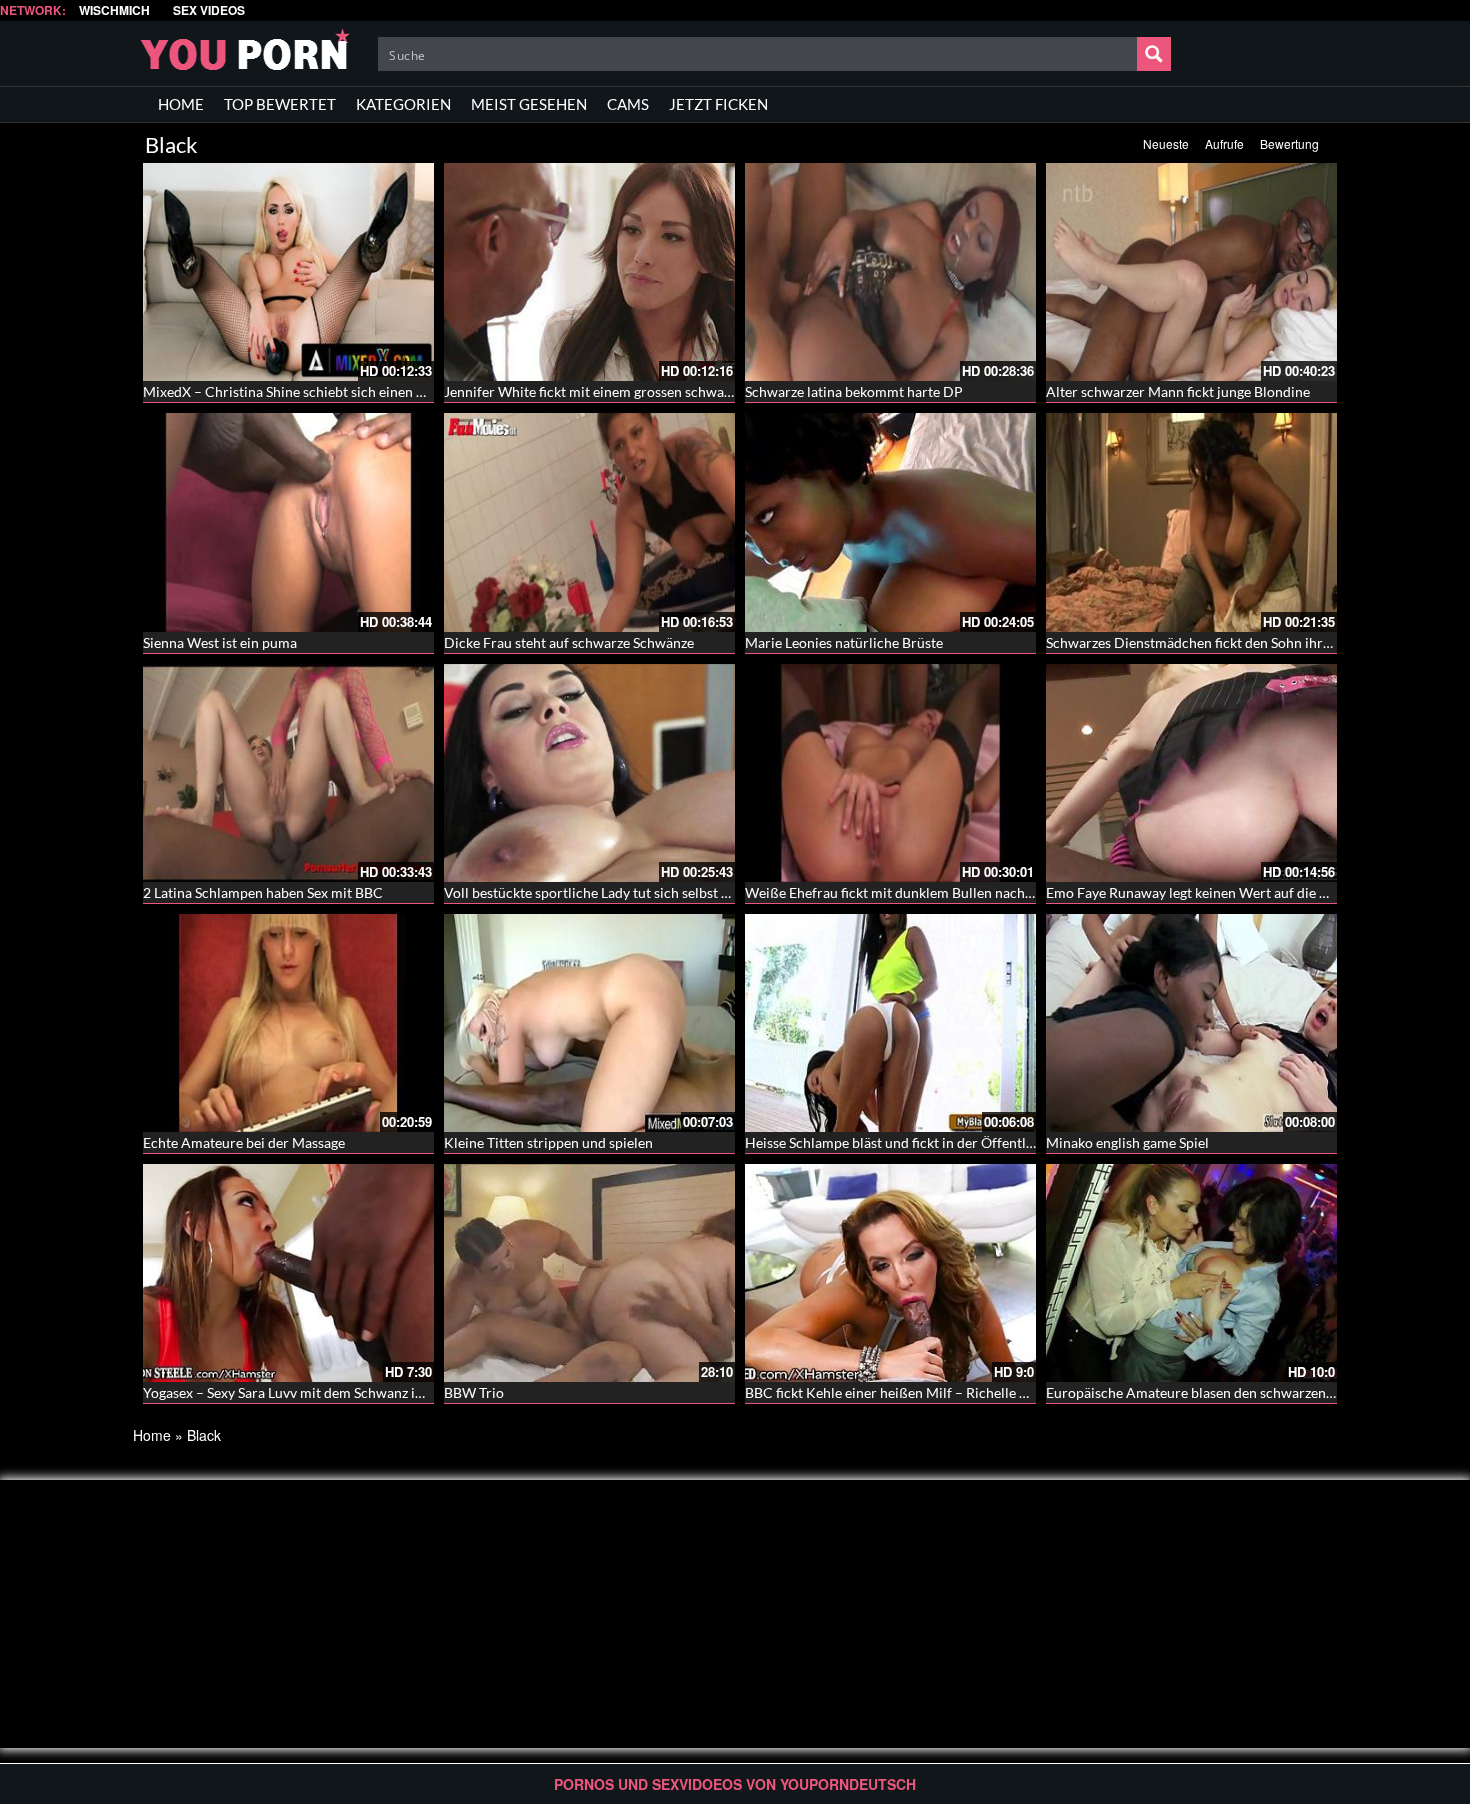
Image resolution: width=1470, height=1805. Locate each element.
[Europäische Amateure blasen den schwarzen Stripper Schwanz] (1191, 1273)
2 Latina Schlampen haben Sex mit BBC (263, 892)
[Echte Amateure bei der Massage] (288, 1021)
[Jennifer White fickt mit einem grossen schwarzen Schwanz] (589, 272)
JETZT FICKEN (718, 104)
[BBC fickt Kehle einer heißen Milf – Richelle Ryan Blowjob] (890, 1273)
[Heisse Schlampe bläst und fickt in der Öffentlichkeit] (890, 1021)
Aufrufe (1224, 143)
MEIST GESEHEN (529, 104)
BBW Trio (474, 1392)
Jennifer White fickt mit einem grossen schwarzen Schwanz (626, 391)
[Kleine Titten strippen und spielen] (589, 1021)
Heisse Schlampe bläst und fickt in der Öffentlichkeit (906, 1142)
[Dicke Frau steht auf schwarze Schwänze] (589, 522)
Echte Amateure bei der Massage (244, 1142)
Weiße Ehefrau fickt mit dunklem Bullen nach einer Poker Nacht (943, 892)
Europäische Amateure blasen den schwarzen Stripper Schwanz (1241, 1392)
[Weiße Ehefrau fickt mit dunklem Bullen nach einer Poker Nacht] (890, 773)
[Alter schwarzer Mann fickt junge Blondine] (1191, 272)
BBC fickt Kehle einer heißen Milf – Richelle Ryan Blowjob (925, 1392)
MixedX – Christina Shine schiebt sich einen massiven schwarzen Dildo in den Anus (399, 391)
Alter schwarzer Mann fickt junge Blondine (1178, 391)
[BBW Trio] (589, 1273)
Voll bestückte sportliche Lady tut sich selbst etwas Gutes (620, 892)
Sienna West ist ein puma (220, 642)
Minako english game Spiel (1127, 1142)
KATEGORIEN (403, 104)
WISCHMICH (114, 10)
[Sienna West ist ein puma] (288, 522)
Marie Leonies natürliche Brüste (844, 642)
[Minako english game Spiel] (1191, 1021)
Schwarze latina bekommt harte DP (854, 391)
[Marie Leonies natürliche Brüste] (890, 522)
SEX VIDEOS (209, 10)
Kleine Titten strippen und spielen (548, 1142)
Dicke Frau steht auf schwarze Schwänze (569, 642)
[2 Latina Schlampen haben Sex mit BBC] (288, 773)
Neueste (1166, 143)
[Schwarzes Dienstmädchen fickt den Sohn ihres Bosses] (1191, 522)
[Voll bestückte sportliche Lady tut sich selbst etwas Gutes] (589, 773)
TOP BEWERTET (280, 104)
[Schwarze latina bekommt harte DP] (890, 272)
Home (152, 1435)
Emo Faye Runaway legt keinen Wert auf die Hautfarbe (1214, 892)
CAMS (628, 104)
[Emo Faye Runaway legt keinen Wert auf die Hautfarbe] (1191, 773)
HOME (181, 104)
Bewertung (1289, 143)
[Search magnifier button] (1154, 54)
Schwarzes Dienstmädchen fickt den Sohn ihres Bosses (1213, 642)
